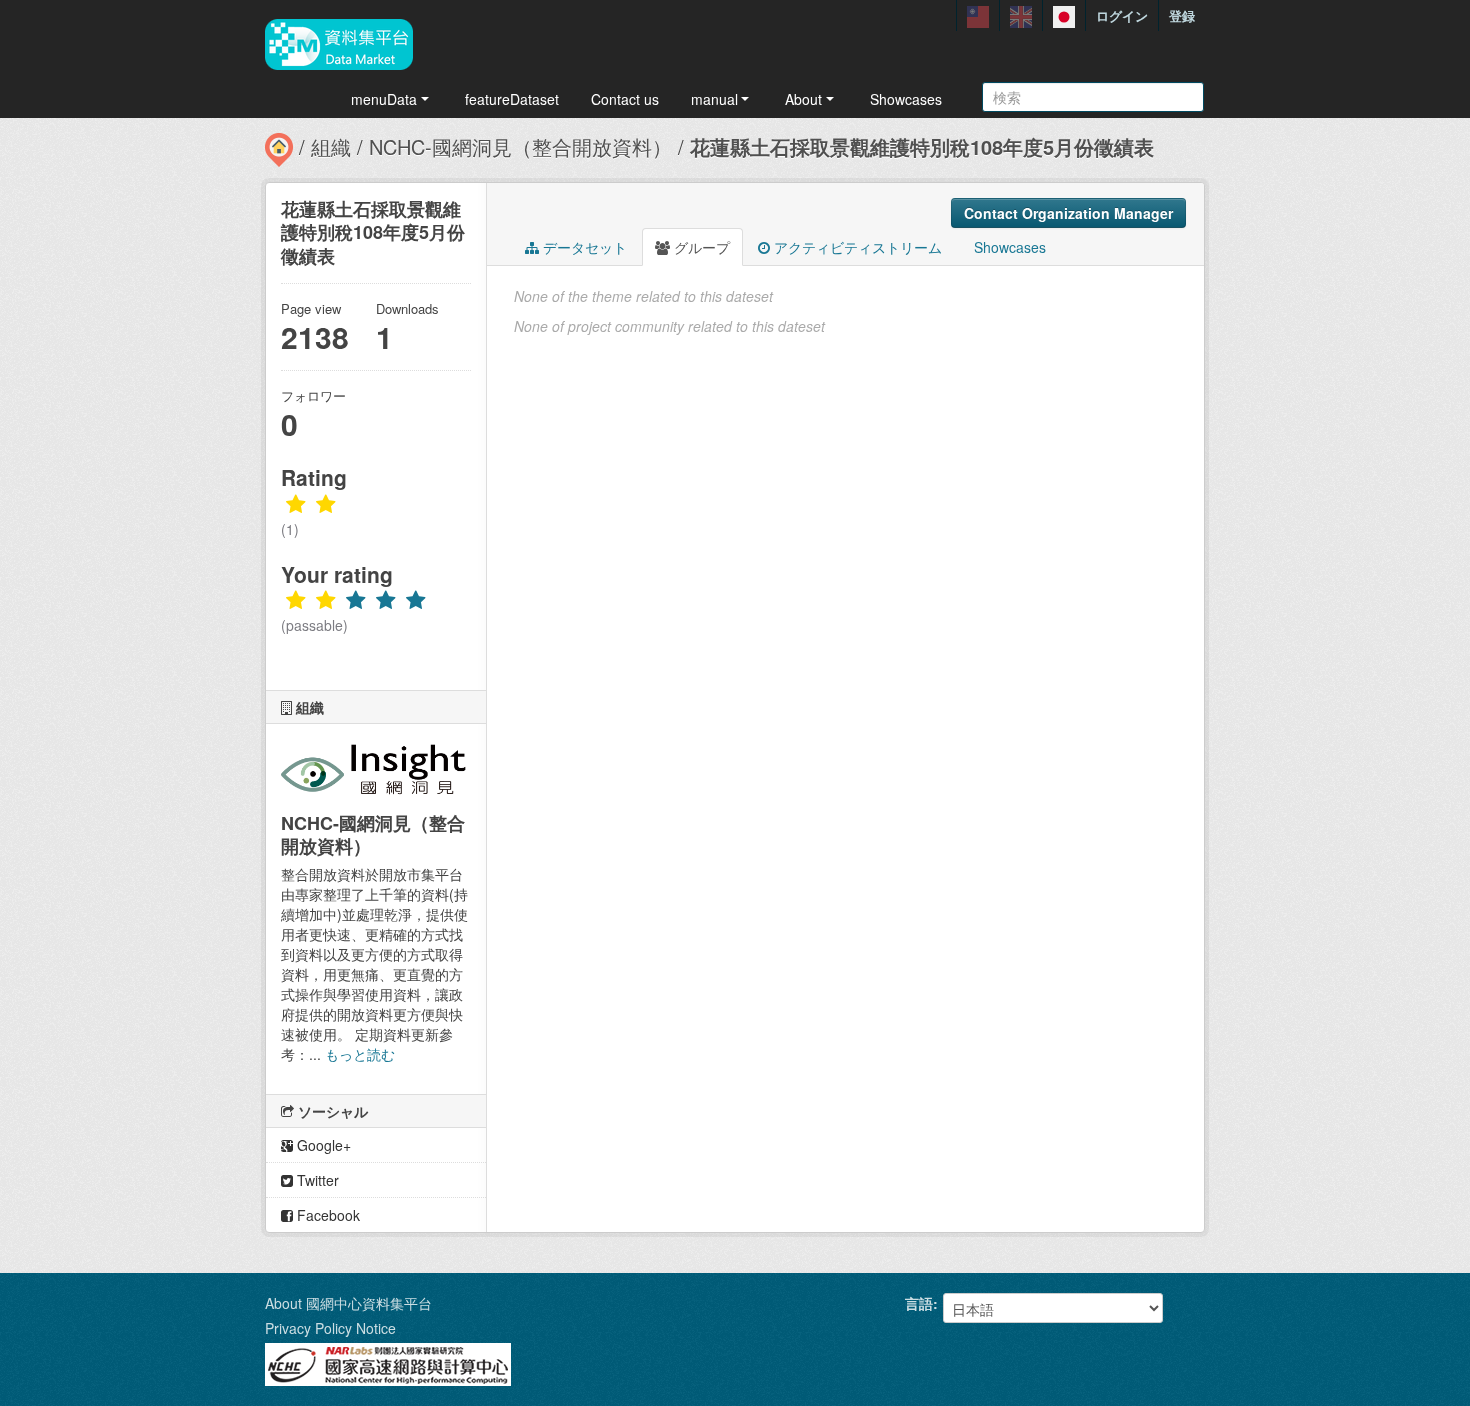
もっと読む (360, 1054)
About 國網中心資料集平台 (348, 1303)
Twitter (316, 1180)
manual (714, 99)
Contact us (625, 99)
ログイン (1122, 15)
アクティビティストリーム (856, 247)
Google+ (322, 1145)
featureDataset (512, 99)
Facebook (326, 1215)
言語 (919, 1303)
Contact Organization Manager (1068, 213)
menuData (384, 99)
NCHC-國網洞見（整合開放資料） (520, 146)
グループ (700, 247)
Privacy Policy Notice (330, 1328)
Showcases (906, 99)
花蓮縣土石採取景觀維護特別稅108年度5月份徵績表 (922, 146)
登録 (1182, 15)
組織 (331, 146)
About (803, 99)
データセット (583, 247)
